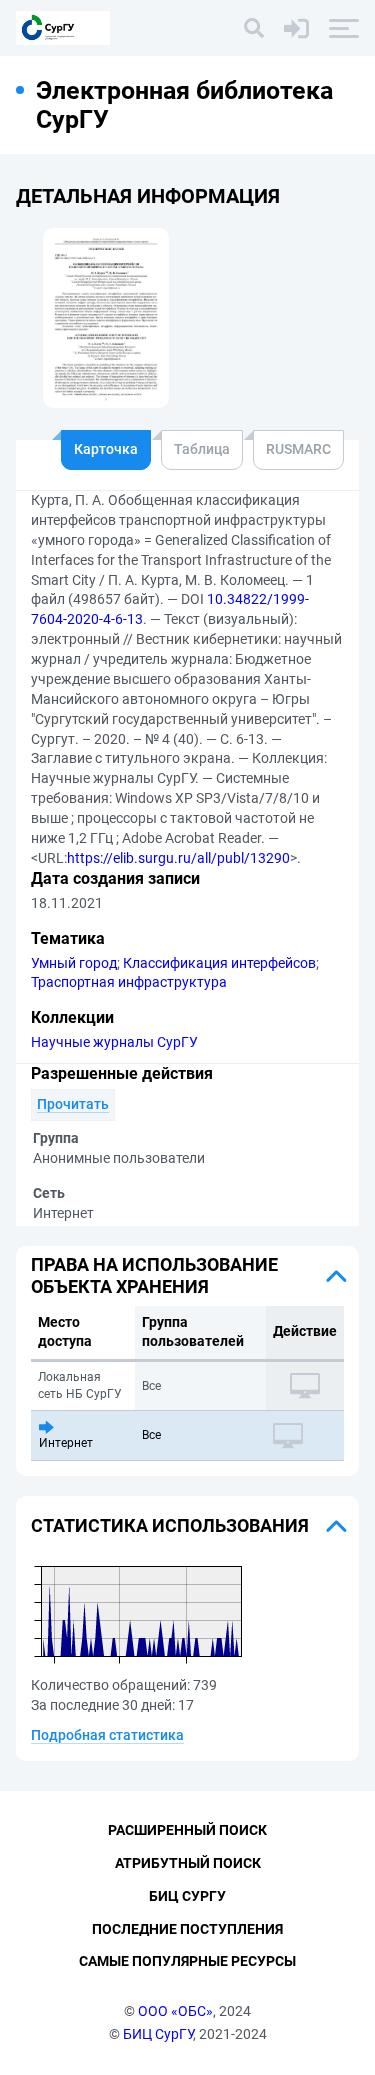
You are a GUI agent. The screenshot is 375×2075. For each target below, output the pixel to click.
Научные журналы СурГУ (114, 1042)
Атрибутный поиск (188, 1863)
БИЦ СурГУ (158, 2034)
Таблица (202, 449)
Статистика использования (170, 1525)
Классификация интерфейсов (219, 963)
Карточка (106, 449)
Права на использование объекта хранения (154, 1275)
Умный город (74, 963)
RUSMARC (298, 449)
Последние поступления (187, 1929)
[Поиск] (254, 28)
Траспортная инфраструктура (129, 982)
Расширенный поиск (187, 1830)
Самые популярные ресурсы (187, 1961)
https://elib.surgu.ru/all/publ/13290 (178, 858)
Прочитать (73, 1104)
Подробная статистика (107, 1735)
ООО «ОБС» (175, 2011)
